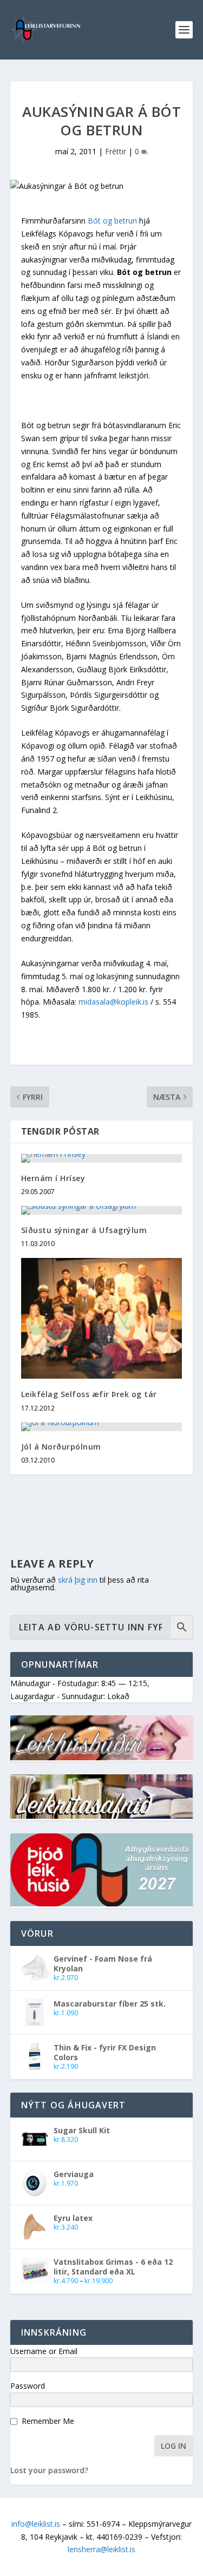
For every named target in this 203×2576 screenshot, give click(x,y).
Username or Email (44, 2351)
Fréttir (116, 151)
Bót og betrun (112, 221)
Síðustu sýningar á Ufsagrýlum (84, 1230)
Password (28, 2386)
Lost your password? (49, 2470)
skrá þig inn (78, 1580)
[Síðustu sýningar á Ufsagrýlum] (102, 1210)
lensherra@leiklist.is (101, 2549)
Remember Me (48, 2421)
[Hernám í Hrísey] (102, 1158)
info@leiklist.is (36, 2524)
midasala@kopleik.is (113, 1002)
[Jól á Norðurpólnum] (102, 1427)
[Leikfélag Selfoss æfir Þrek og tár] (102, 1318)
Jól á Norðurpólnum (61, 1447)
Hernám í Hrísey (53, 1178)
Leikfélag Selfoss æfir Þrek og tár (89, 1394)
